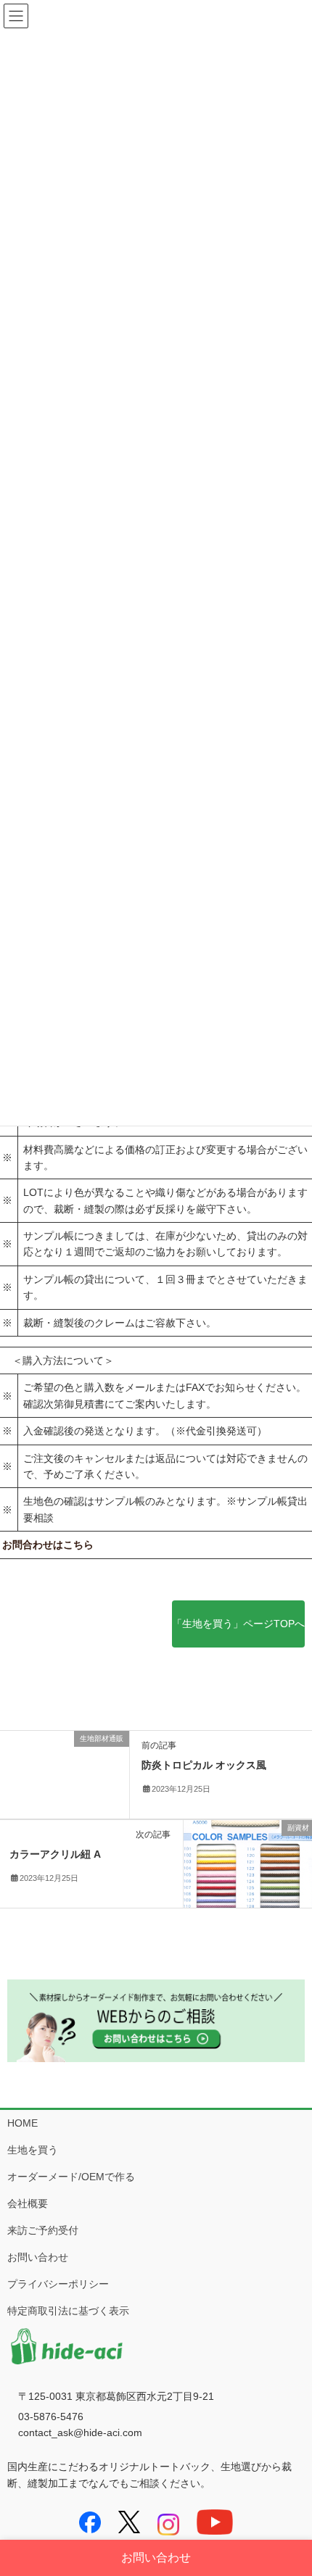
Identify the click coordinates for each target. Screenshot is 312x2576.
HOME (22, 2123)
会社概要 (28, 2203)
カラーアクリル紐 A (55, 1854)
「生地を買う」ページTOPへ (238, 1624)
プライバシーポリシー (58, 2284)
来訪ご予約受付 (43, 2230)
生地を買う (33, 2150)
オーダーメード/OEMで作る (71, 2177)
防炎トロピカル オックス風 (204, 1765)
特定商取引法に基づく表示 (68, 2311)
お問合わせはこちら (48, 1545)
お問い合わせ (38, 2257)
